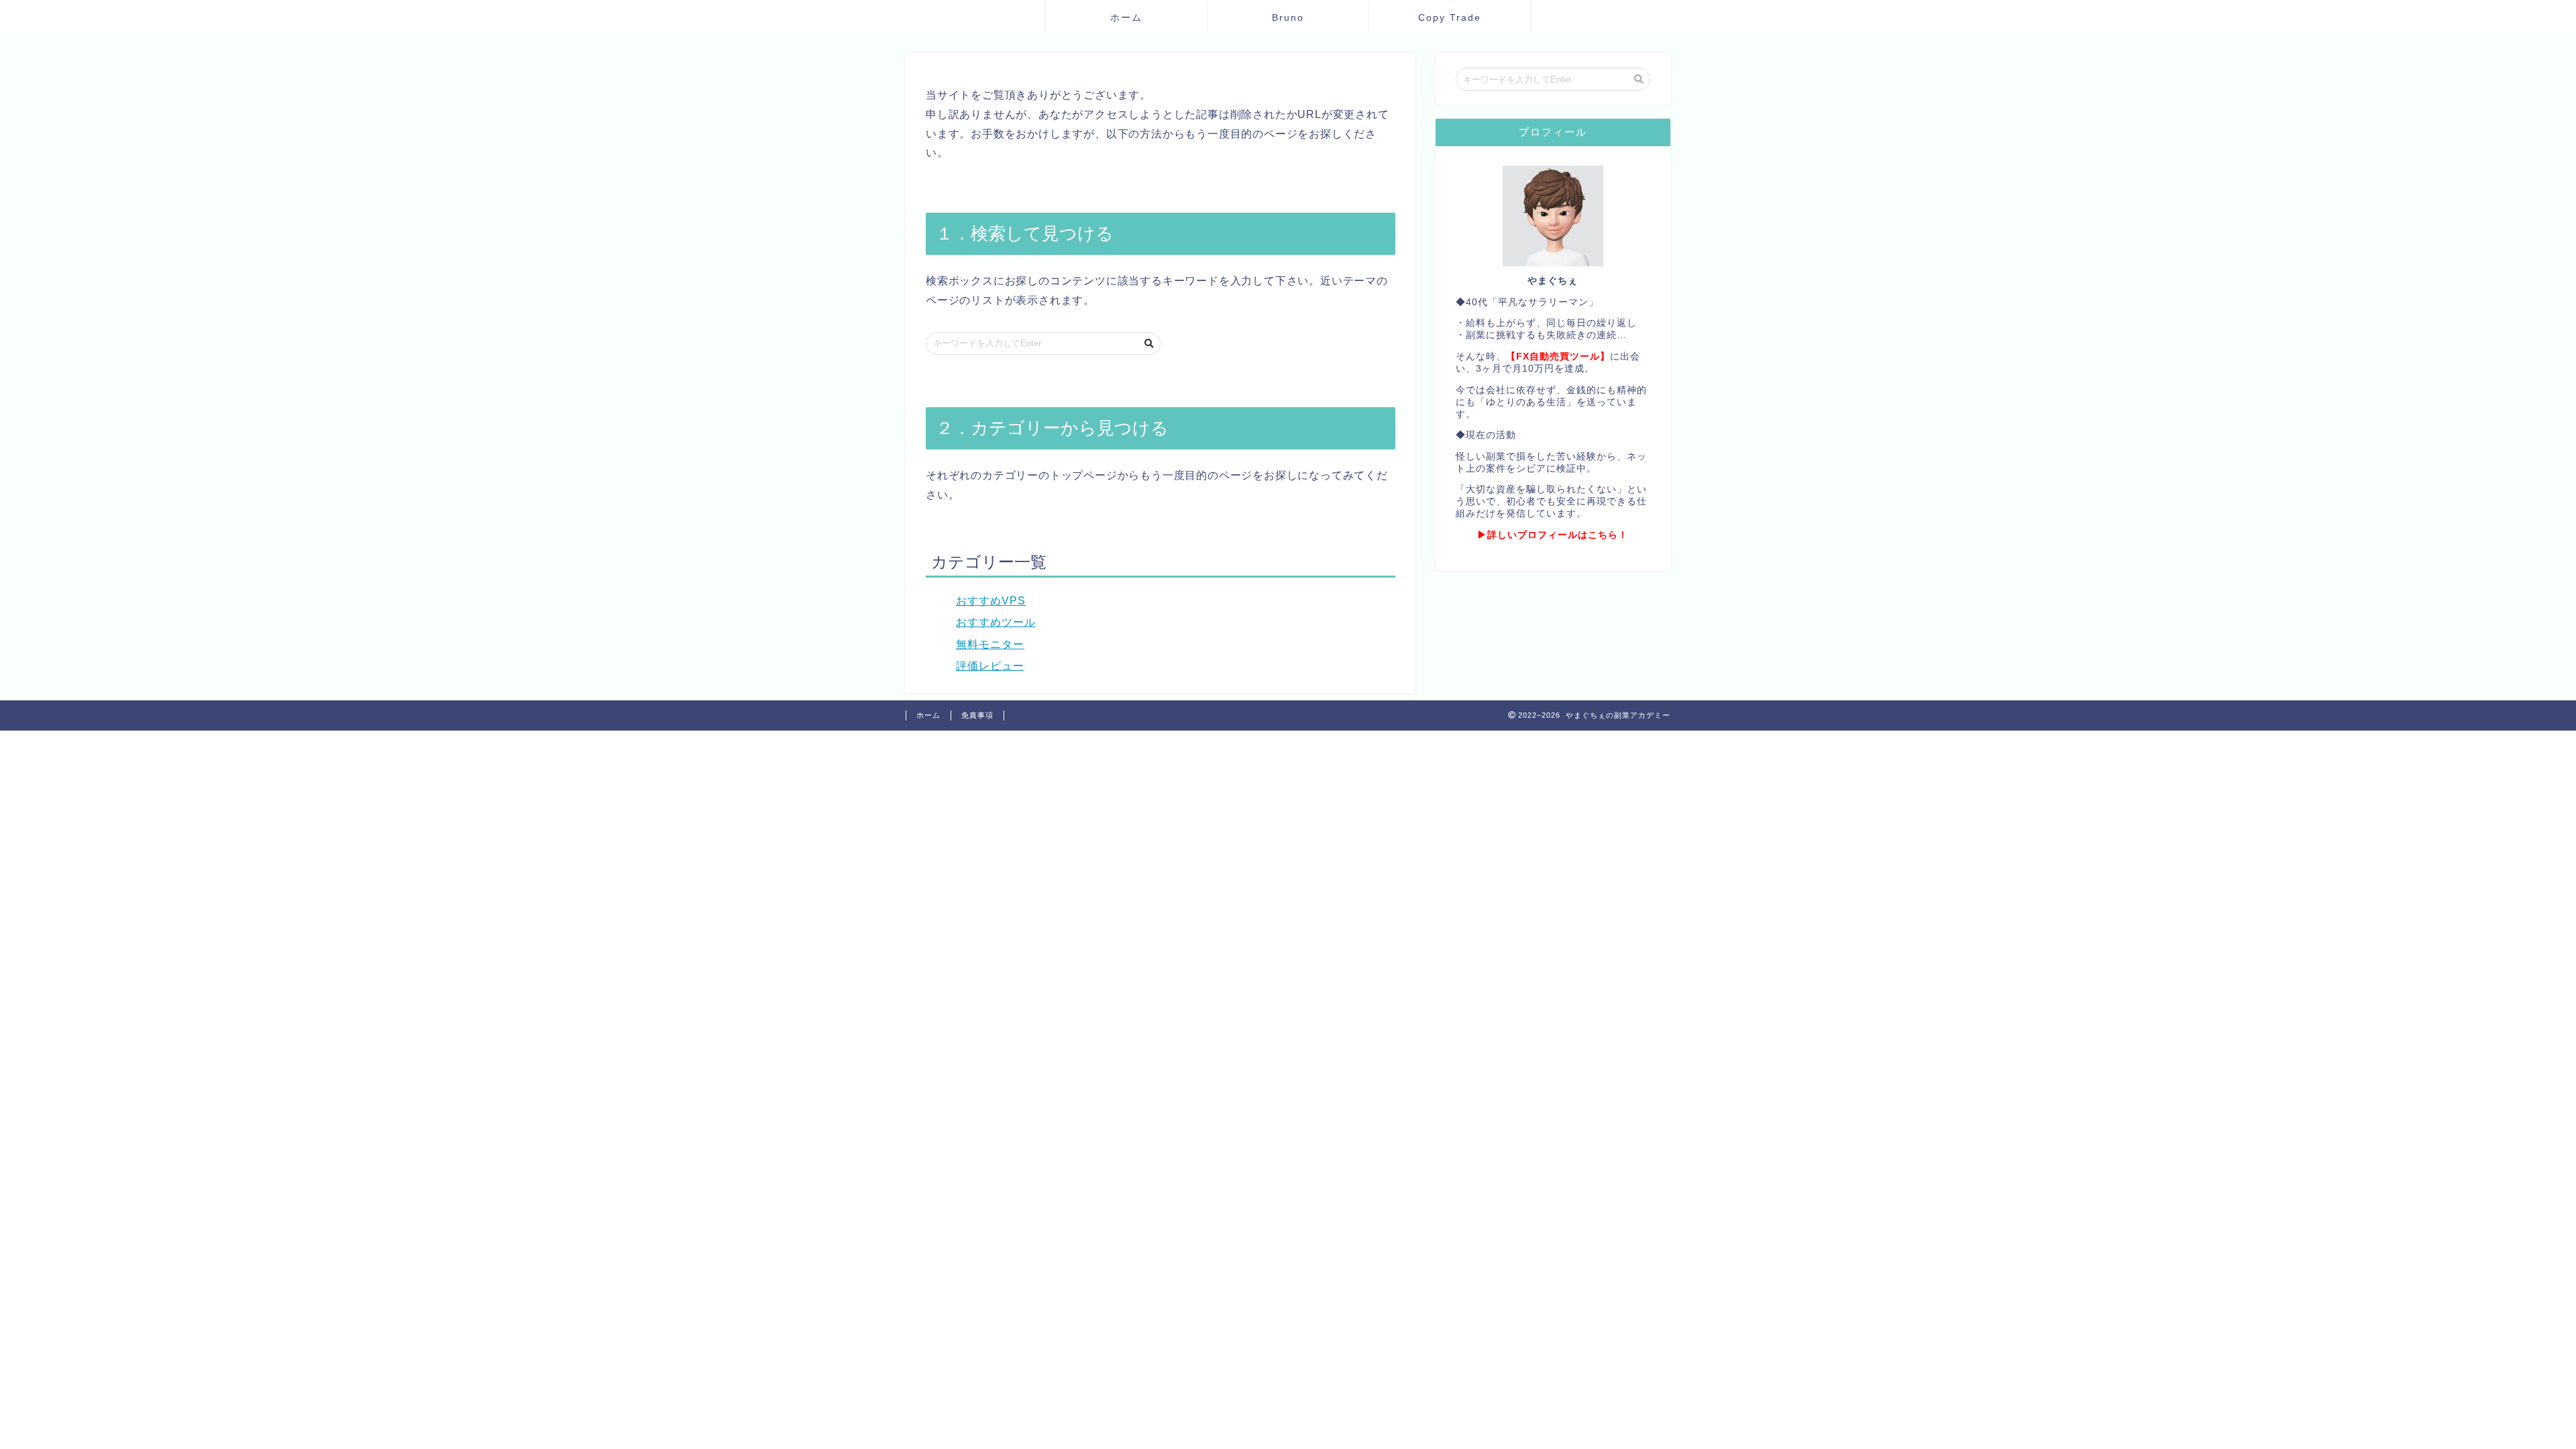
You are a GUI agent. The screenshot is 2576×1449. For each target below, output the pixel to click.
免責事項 (977, 715)
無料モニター (990, 644)
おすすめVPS (991, 601)
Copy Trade (1450, 17)
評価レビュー (990, 666)
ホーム (1126, 17)
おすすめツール (996, 622)
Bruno (1288, 17)
